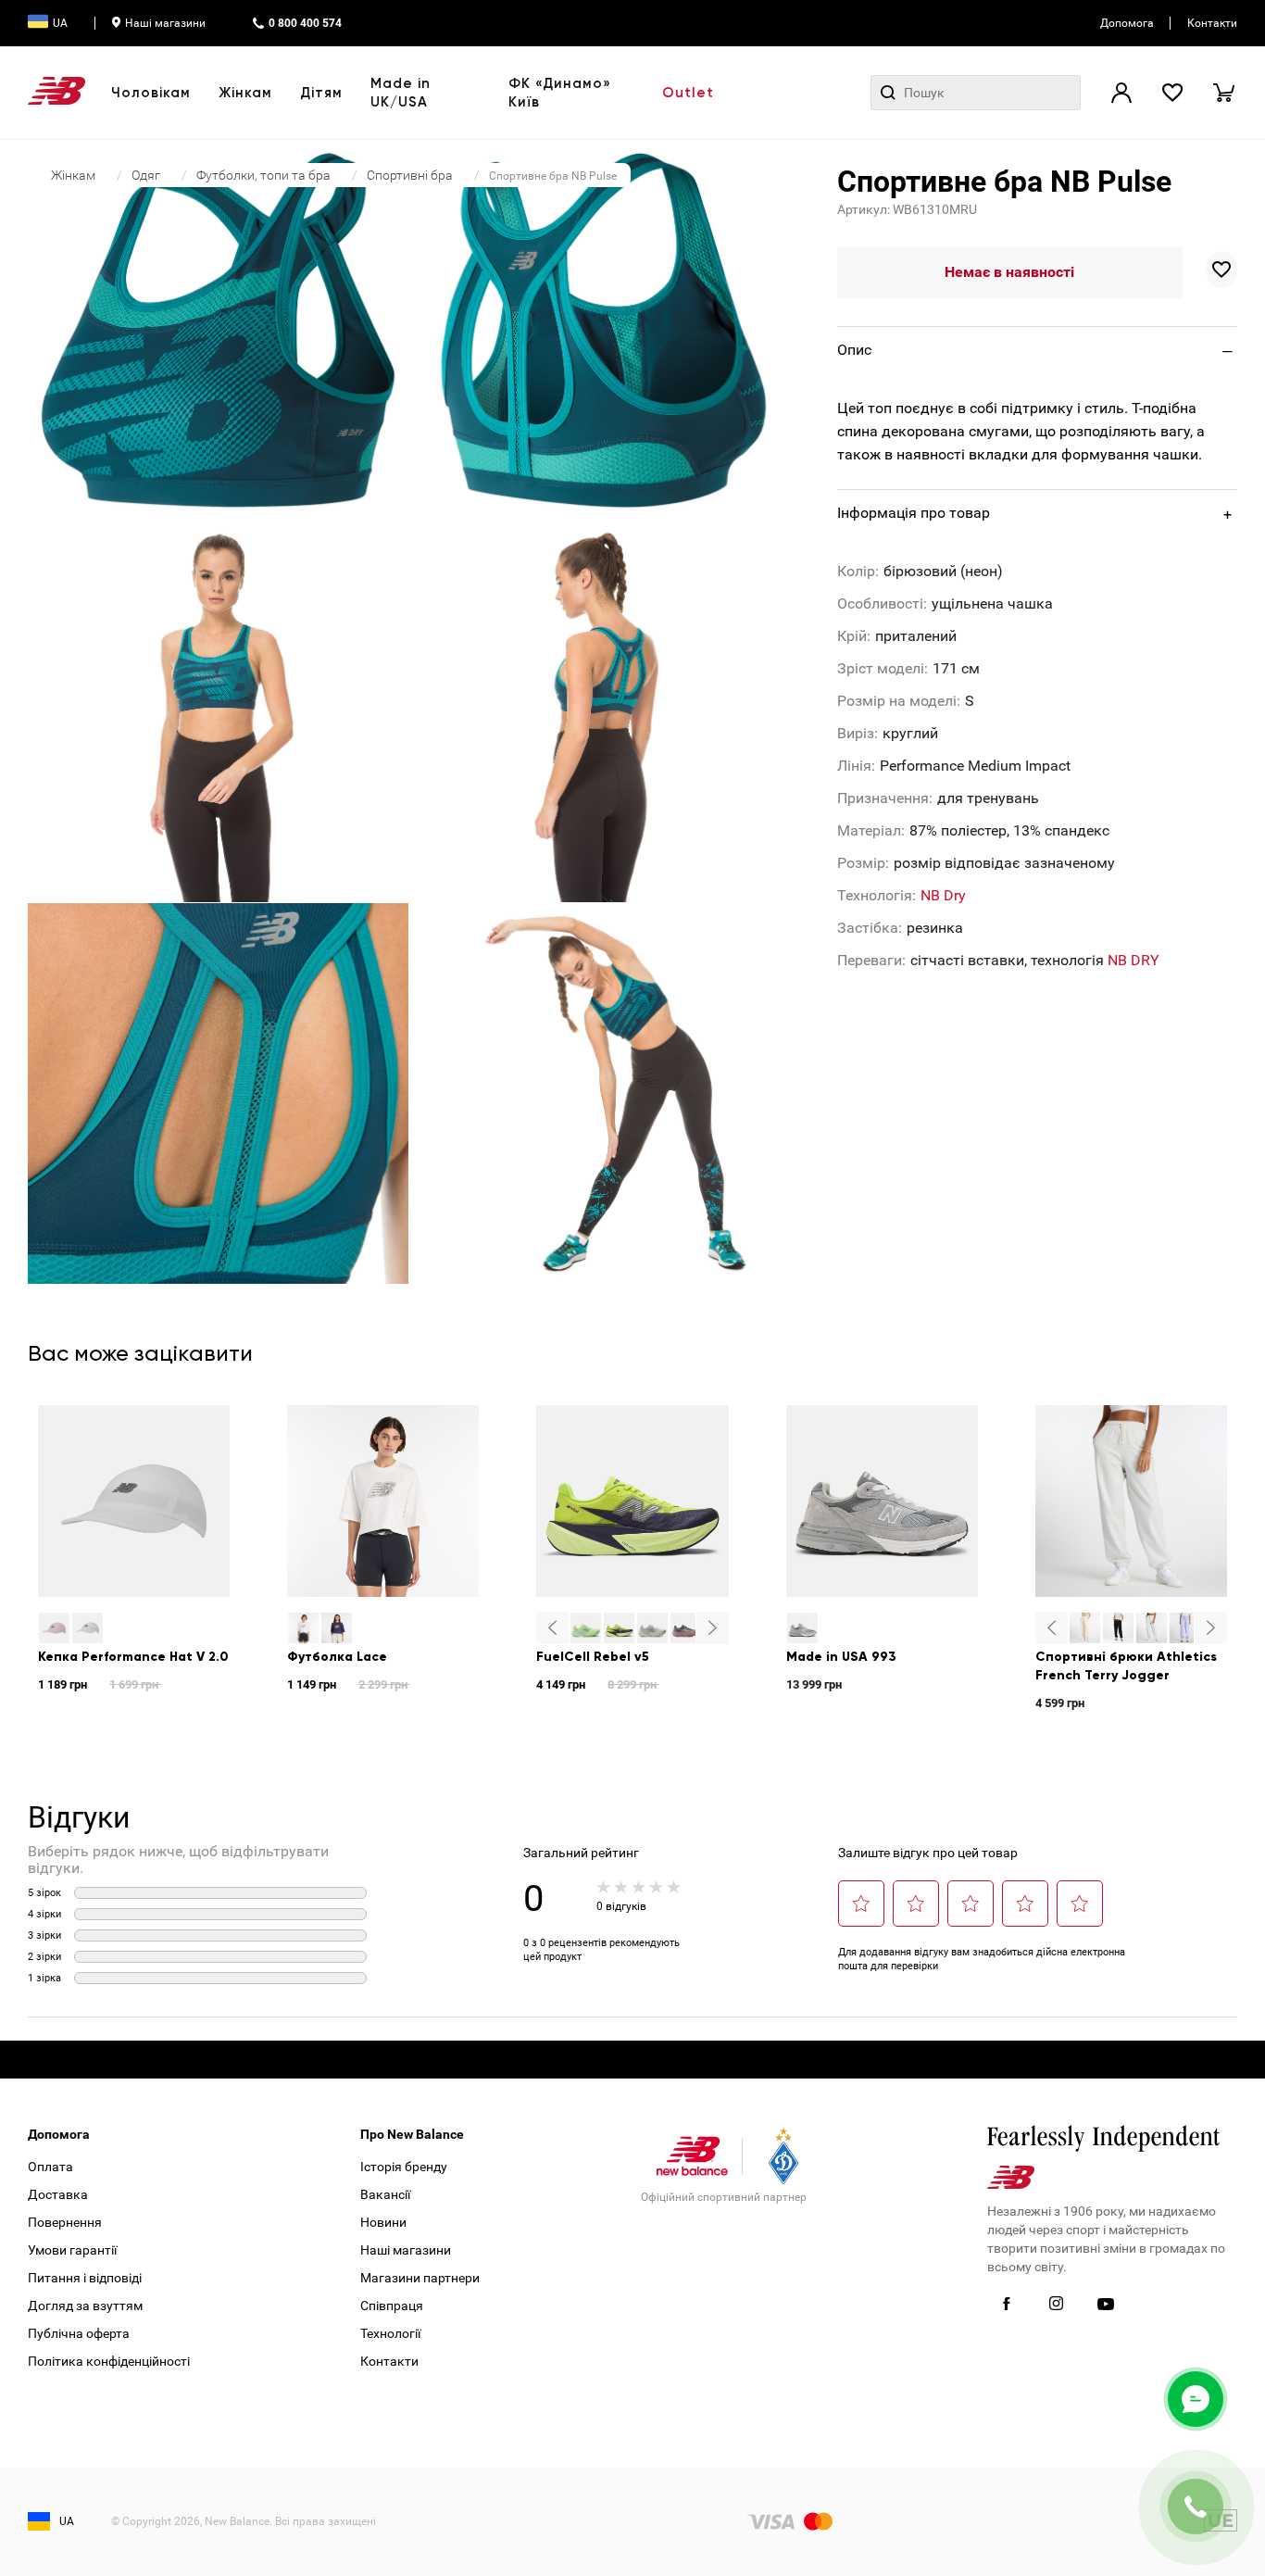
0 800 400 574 (305, 23)
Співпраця (392, 2306)
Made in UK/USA (401, 93)
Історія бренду (404, 2167)
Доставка (58, 2194)
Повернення (65, 2222)
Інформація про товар (914, 513)
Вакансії (385, 2194)
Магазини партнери (420, 2278)
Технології (390, 2333)
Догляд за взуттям (85, 2306)
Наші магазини (165, 23)
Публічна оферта (79, 2333)
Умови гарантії (72, 2250)
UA (60, 23)
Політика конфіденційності (109, 2361)
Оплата (50, 2167)
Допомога (1127, 23)
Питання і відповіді (85, 2278)
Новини (383, 2222)
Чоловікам (151, 93)
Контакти (1212, 23)
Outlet (688, 93)
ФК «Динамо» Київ (560, 93)
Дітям (321, 93)
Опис (854, 350)
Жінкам (245, 93)
